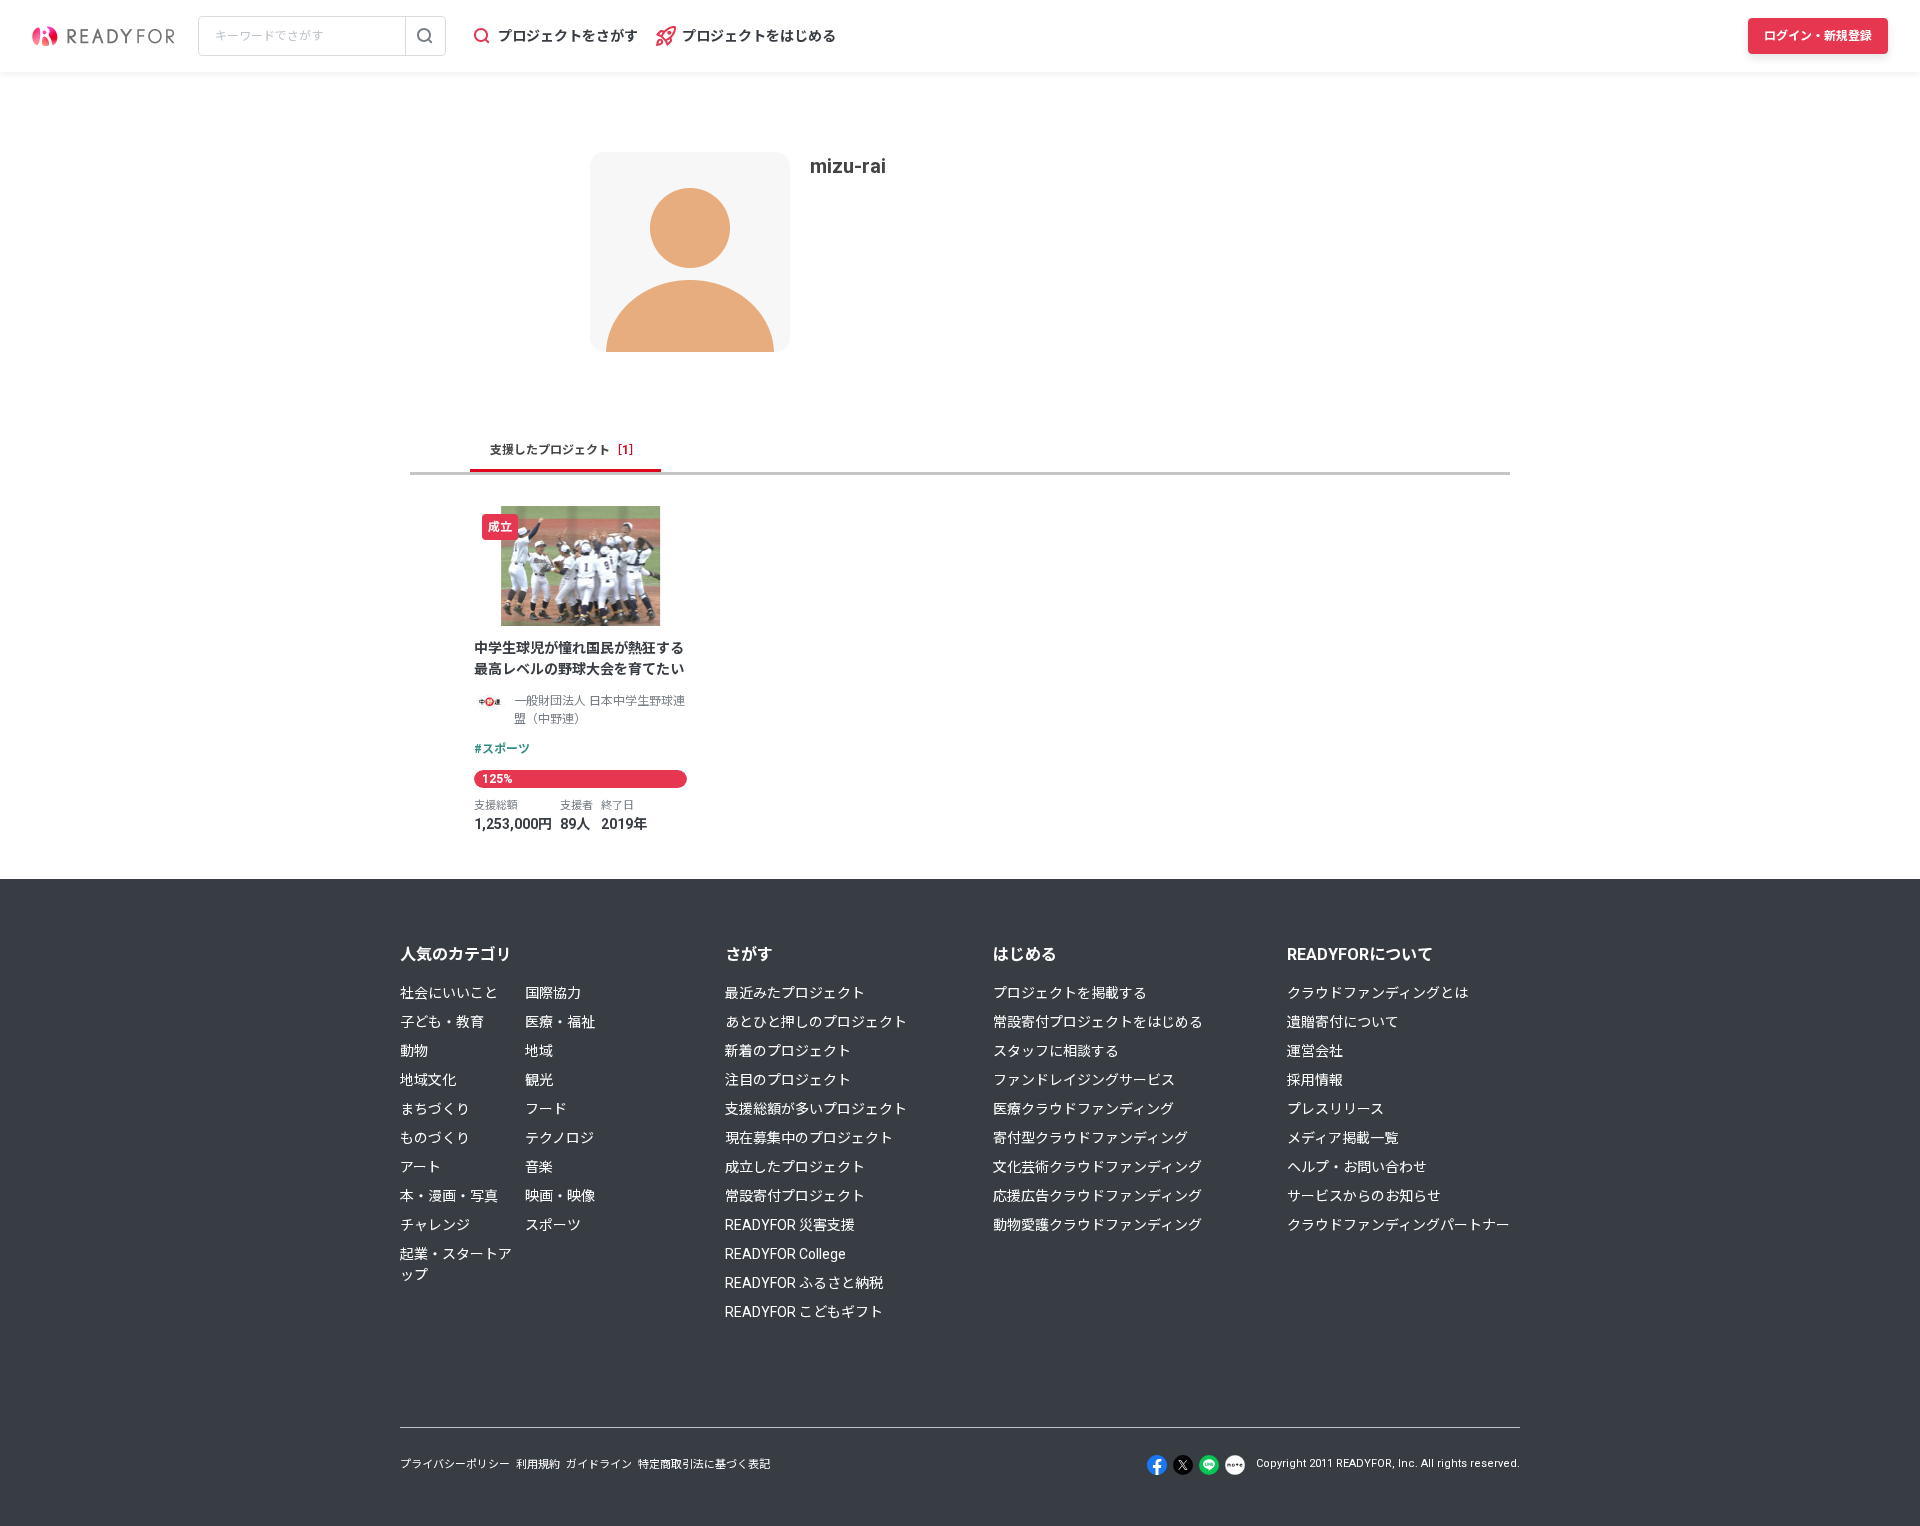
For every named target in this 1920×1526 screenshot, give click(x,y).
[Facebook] (1157, 1465)
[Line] (1209, 1465)
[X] (1183, 1465)
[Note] (1235, 1465)
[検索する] (425, 36)
